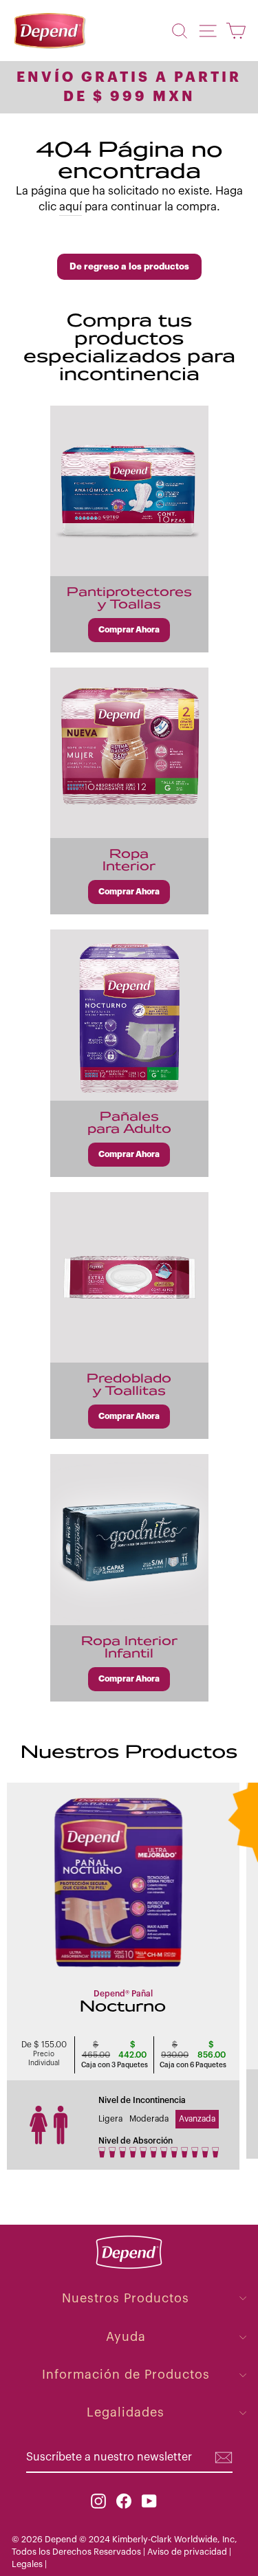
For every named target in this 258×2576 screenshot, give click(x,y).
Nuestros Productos (126, 2298)
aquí (71, 207)
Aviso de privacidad (187, 2552)
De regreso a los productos (129, 266)
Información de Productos (126, 2375)
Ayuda (126, 2337)
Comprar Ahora (129, 630)
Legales (28, 2564)
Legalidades (126, 2412)
